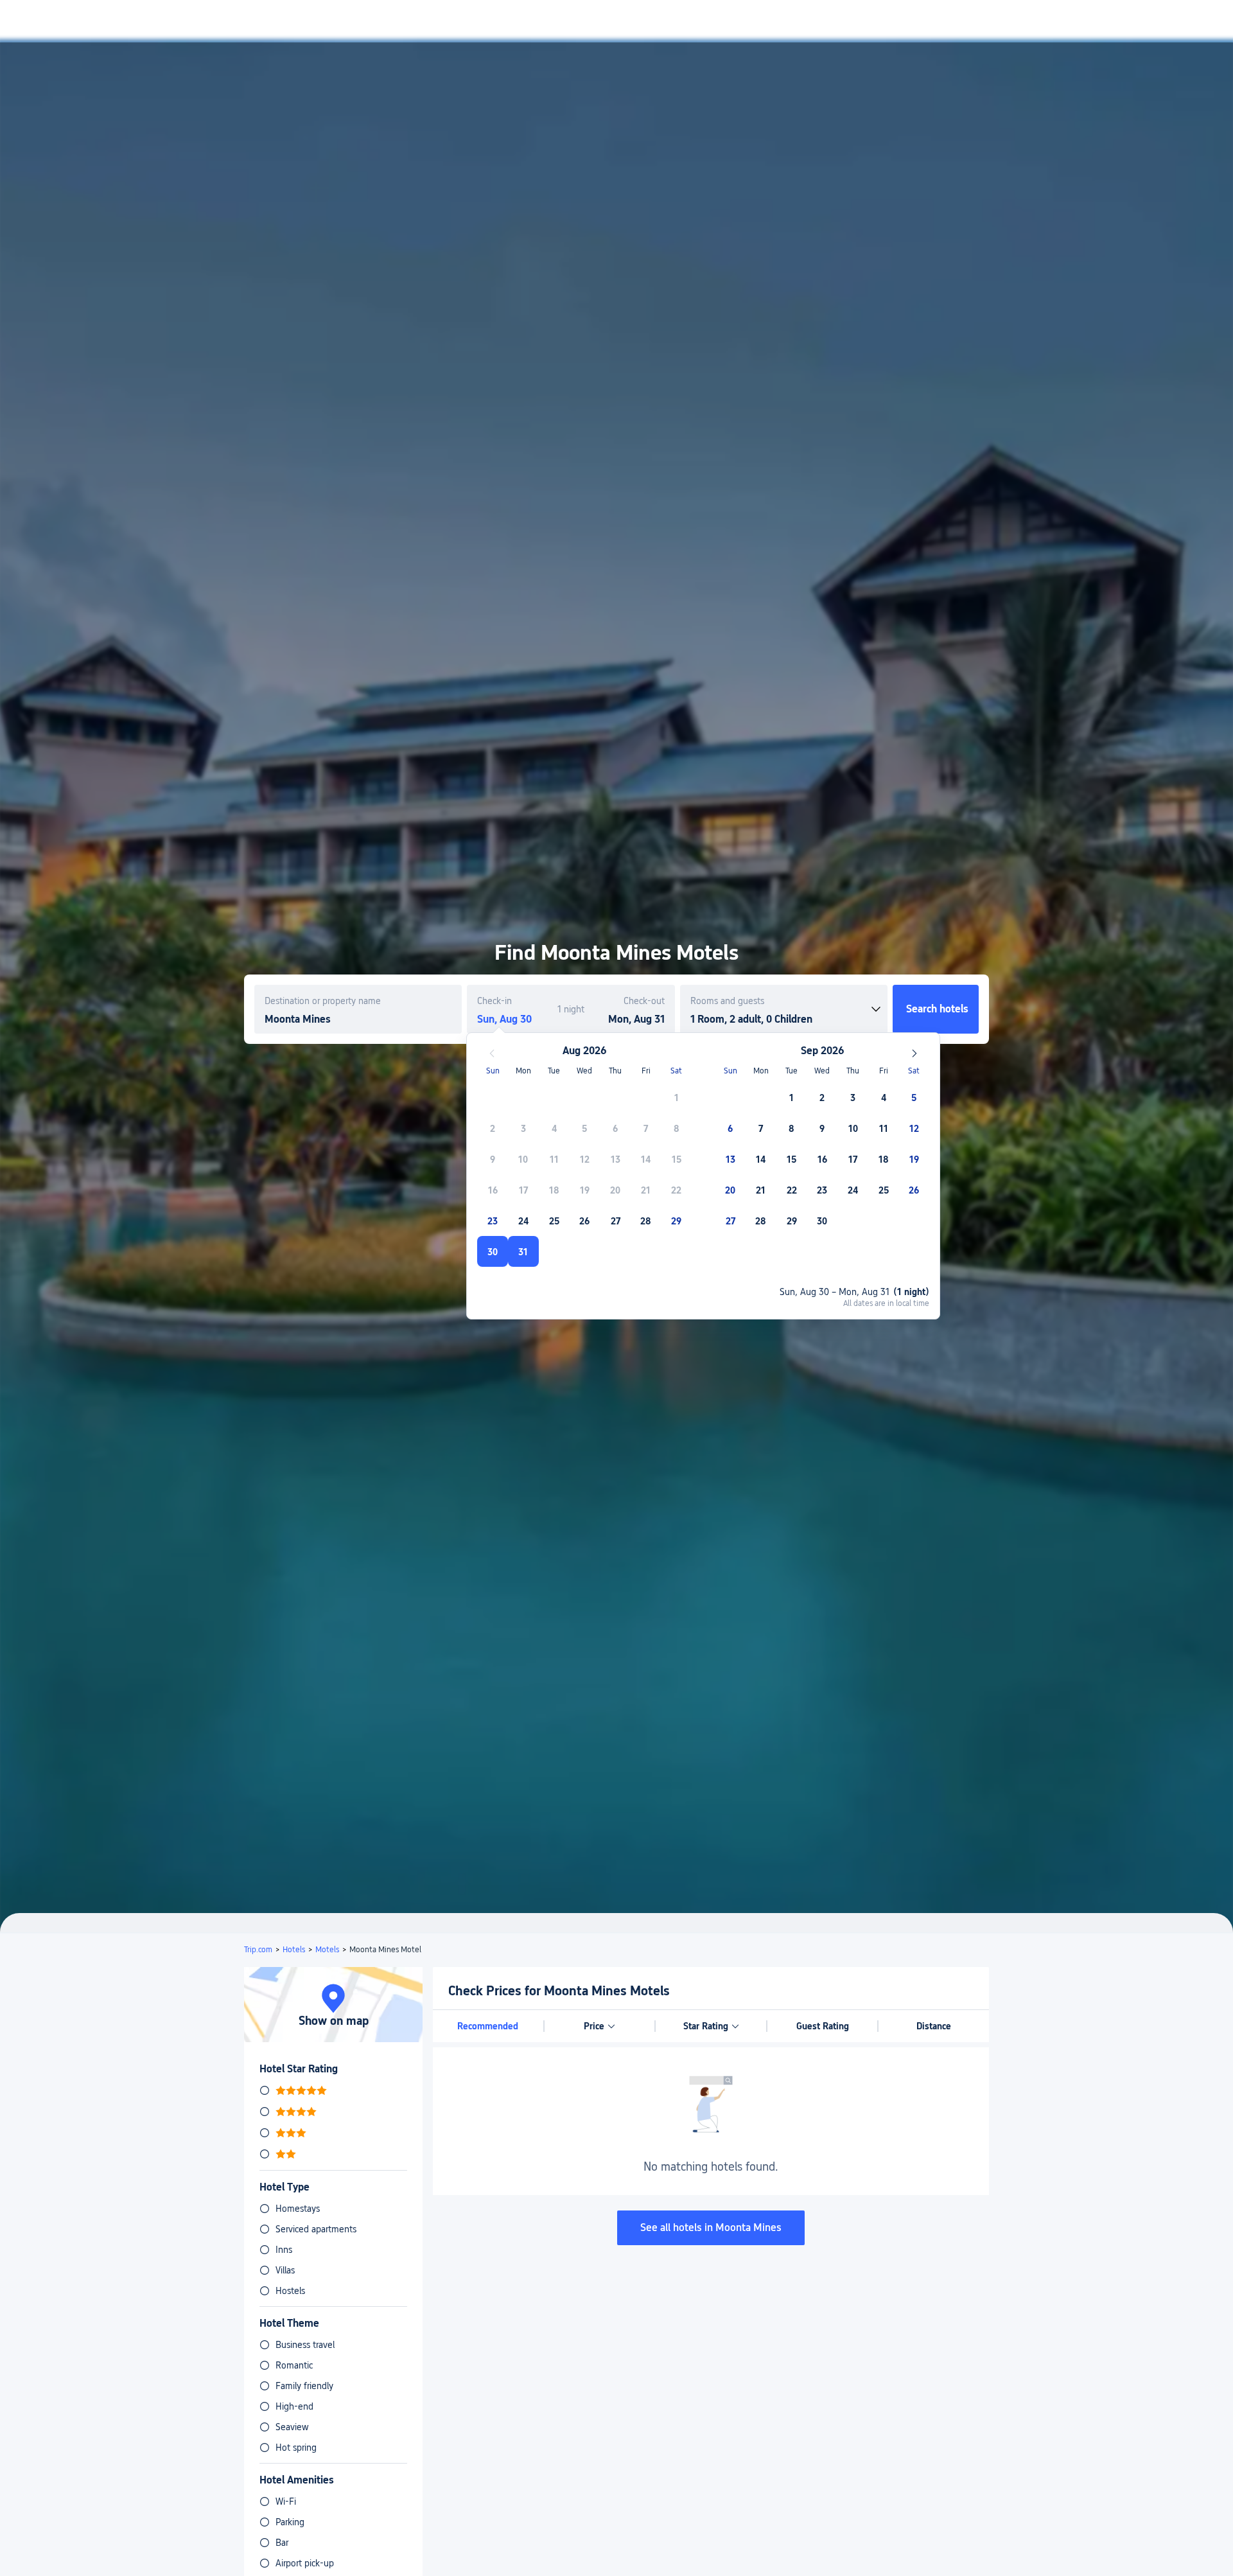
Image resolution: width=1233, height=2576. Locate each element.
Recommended (488, 2026)
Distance (934, 2026)
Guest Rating (823, 2026)
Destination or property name (323, 1001)
